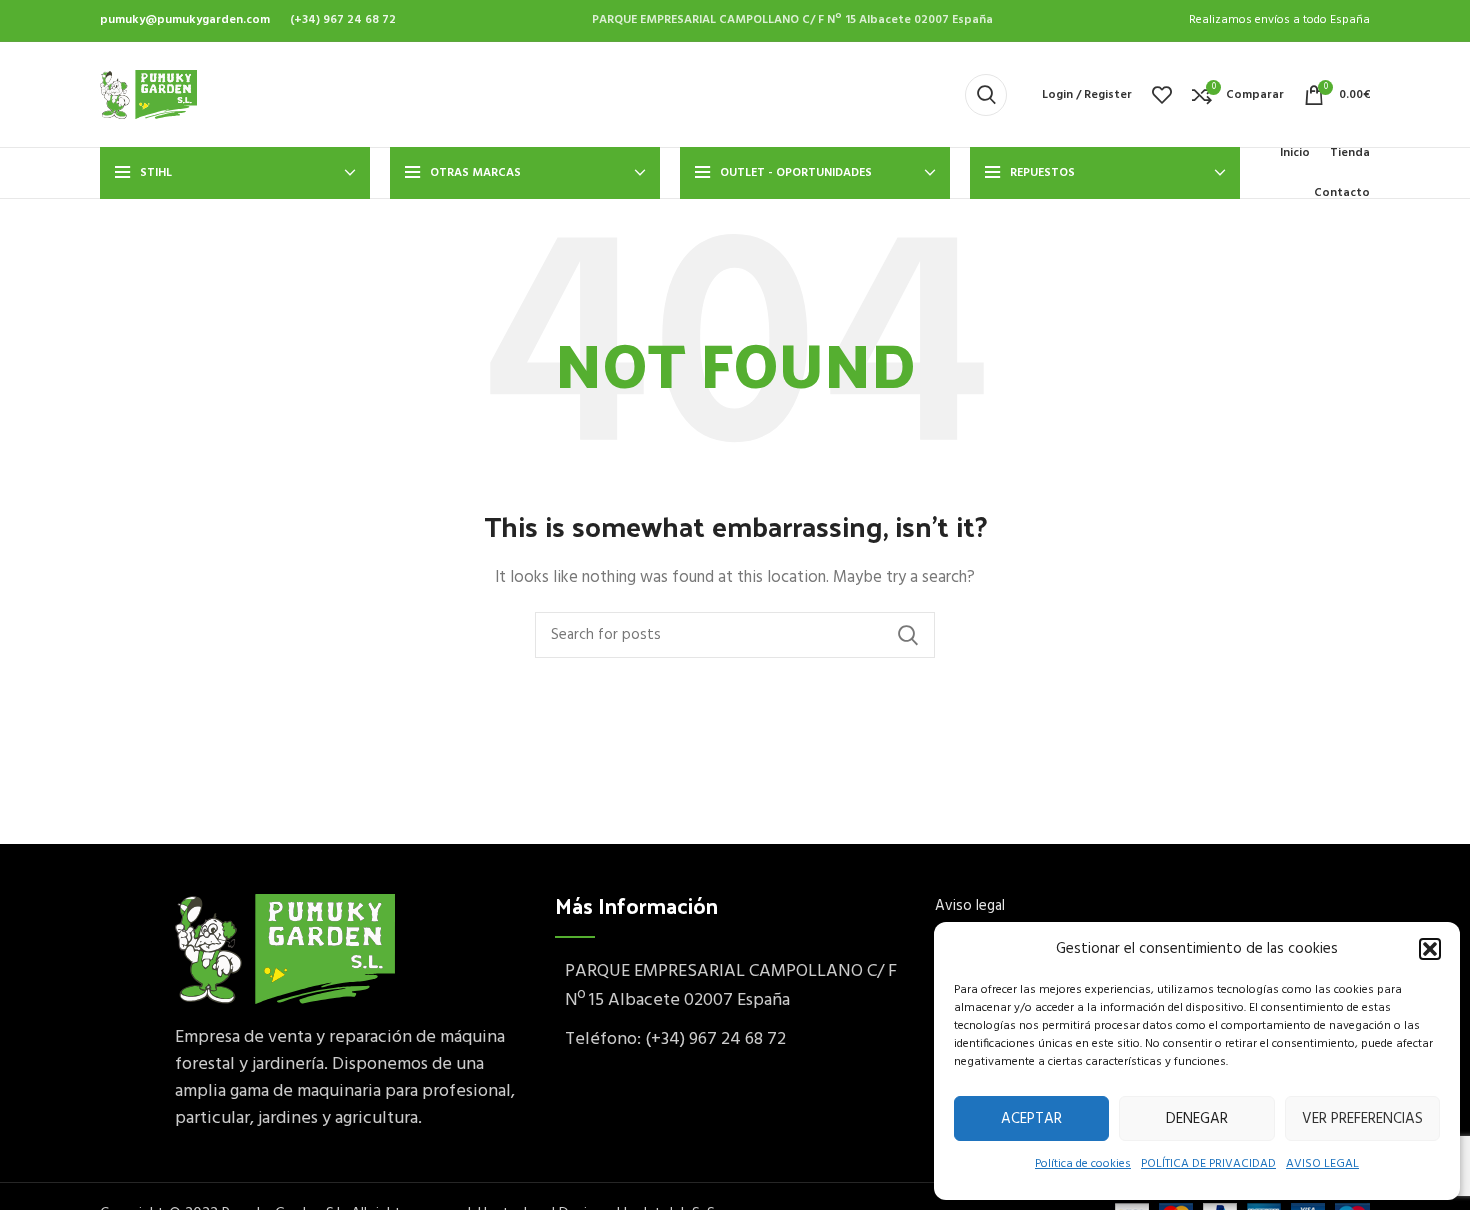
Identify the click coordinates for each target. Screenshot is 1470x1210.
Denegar (1197, 1119)
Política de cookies (1083, 1164)
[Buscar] (986, 95)
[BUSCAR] (908, 635)
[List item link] (735, 1040)
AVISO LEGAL (1322, 1164)
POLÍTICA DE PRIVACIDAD (1208, 1164)
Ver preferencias (1362, 1119)
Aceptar (1031, 1119)
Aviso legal (970, 906)
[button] (1430, 949)
